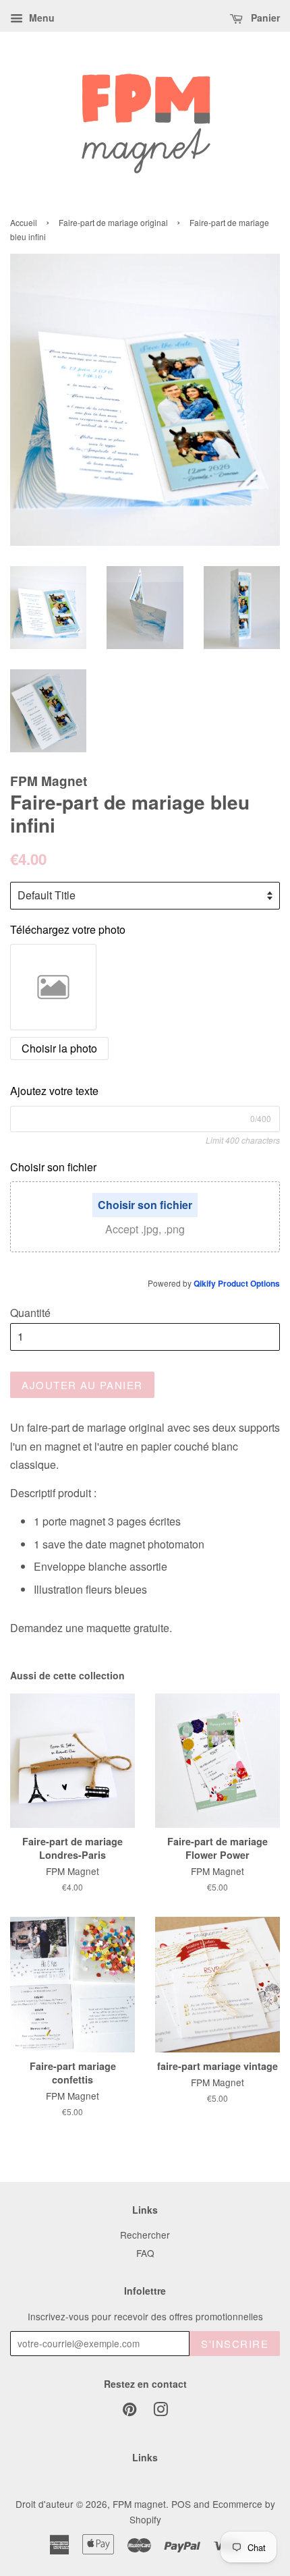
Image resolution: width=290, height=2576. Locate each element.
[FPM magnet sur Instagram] (161, 2411)
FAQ (145, 2253)
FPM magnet (139, 2504)
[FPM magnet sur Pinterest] (129, 2411)
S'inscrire (235, 2344)
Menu (40, 18)
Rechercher (145, 2235)
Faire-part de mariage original (113, 222)
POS (181, 2504)
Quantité (30, 1313)
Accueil (24, 222)
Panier (264, 18)
